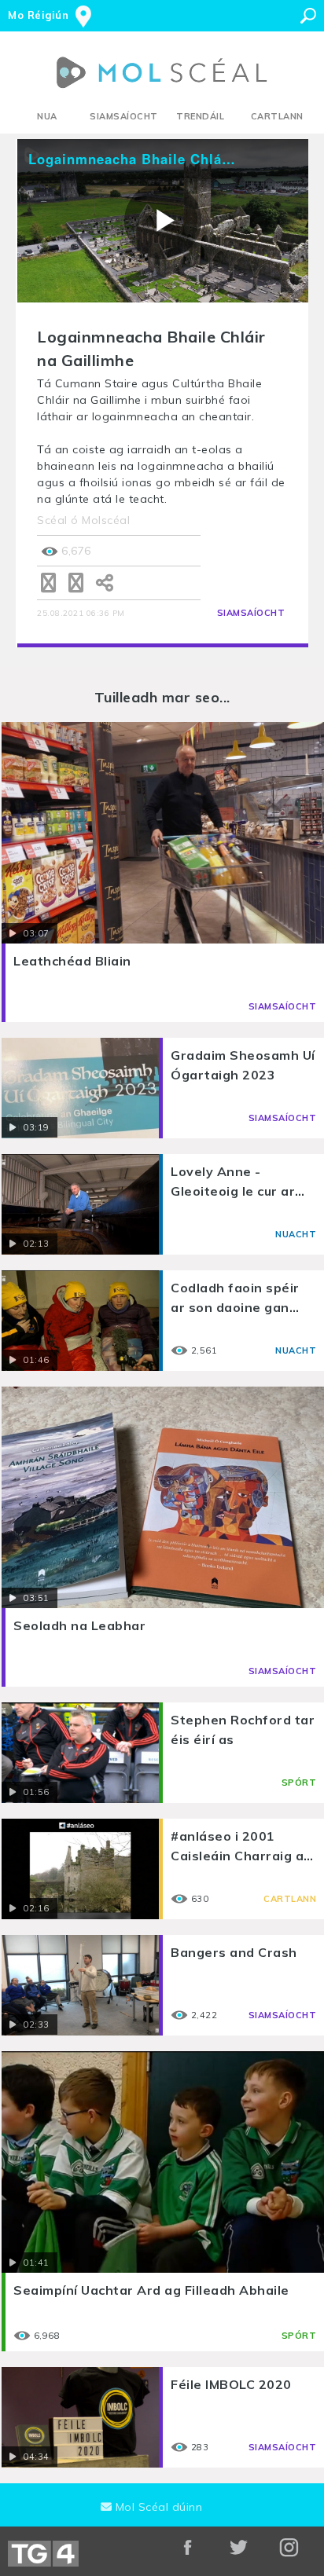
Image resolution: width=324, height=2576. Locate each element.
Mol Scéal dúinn (157, 2507)
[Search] (308, 16)
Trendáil (200, 116)
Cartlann (277, 116)
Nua (47, 116)
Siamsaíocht (124, 116)
